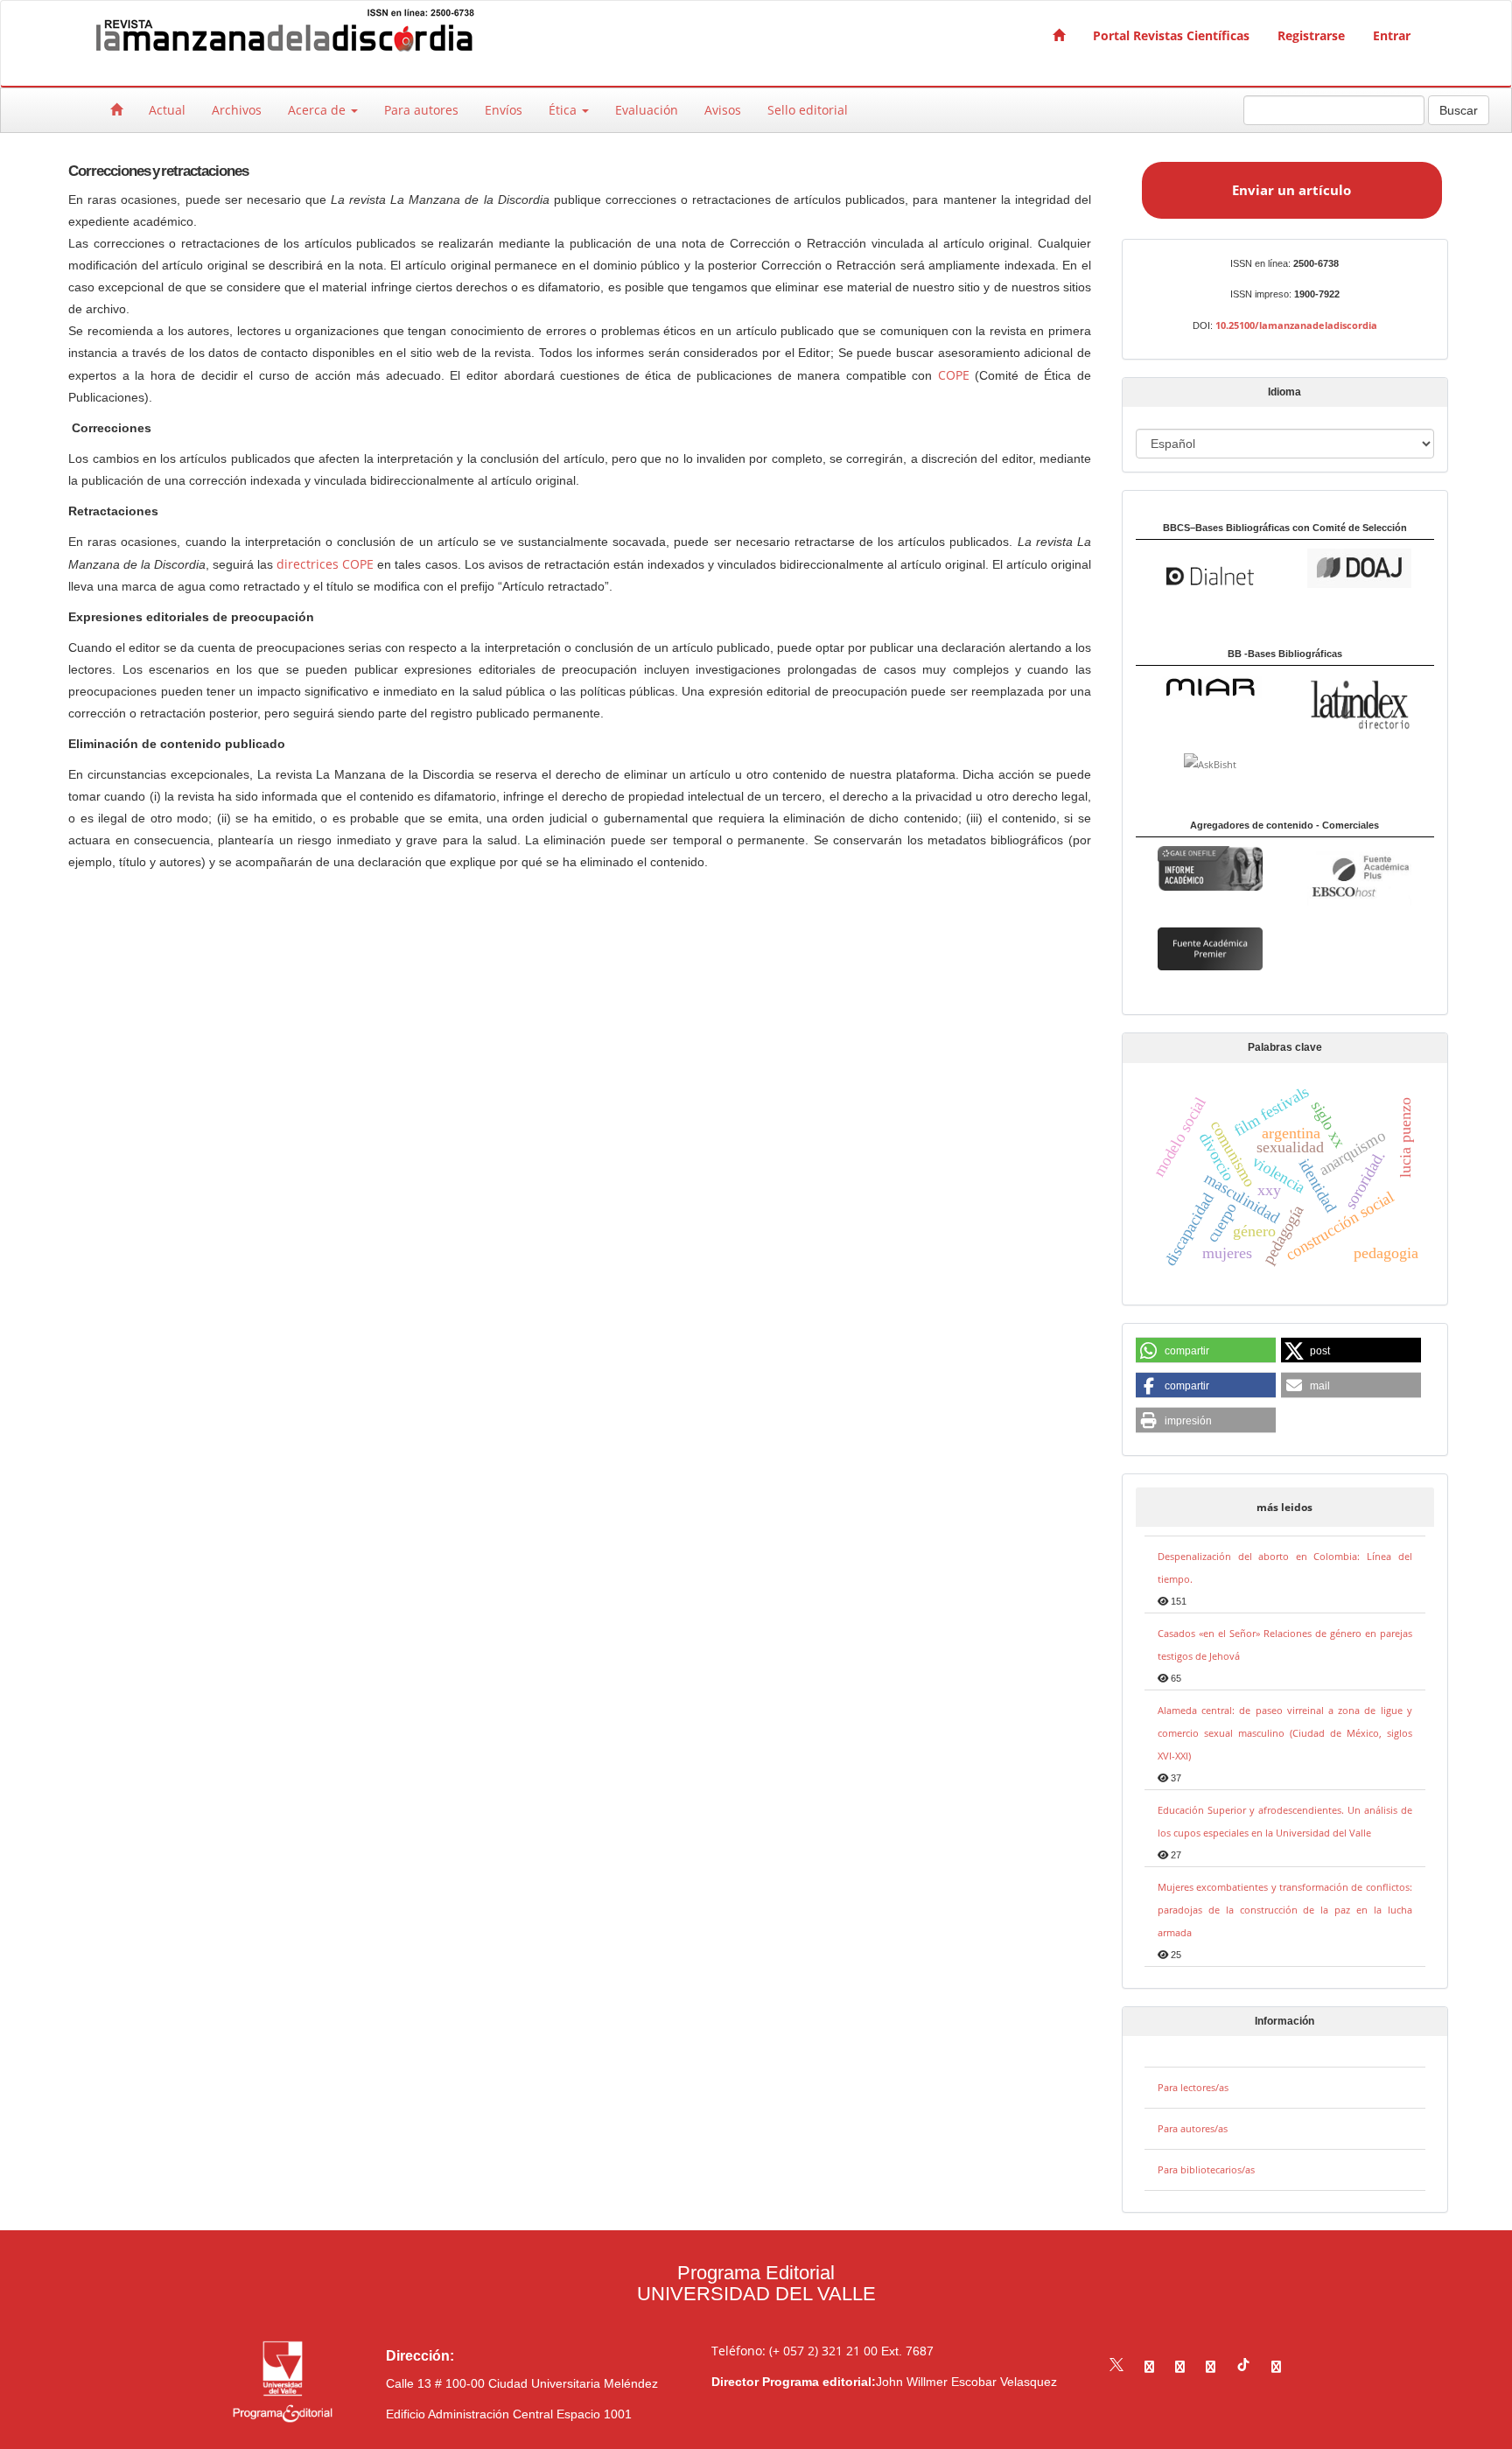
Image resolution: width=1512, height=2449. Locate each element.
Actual (167, 110)
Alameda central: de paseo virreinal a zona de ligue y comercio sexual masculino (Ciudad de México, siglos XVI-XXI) (1285, 1733)
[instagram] (1180, 2366)
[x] (1116, 2366)
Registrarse (1311, 35)
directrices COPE (325, 564)
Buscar (1459, 110)
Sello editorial (808, 110)
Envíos (504, 110)
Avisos (723, 110)
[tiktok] (1243, 2366)
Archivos (237, 110)
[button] (1206, 1351)
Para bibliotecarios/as (1206, 2169)
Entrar (1392, 35)
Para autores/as (1193, 2128)
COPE (954, 375)
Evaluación (647, 110)
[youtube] (1211, 2366)
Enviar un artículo (1291, 190)
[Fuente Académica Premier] (1210, 948)
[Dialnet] (1210, 574)
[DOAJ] (1359, 567)
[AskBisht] (1210, 763)
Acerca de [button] (318, 110)
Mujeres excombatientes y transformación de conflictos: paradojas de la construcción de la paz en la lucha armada (1285, 1910)
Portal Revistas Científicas (1171, 35)
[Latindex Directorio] (1359, 703)
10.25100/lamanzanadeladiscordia (1296, 325)
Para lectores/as (1193, 2087)
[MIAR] (1210, 686)
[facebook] (1149, 2366)
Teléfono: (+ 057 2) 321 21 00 (794, 2351)
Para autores (421, 110)
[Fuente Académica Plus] (1359, 876)
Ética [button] (564, 110)
